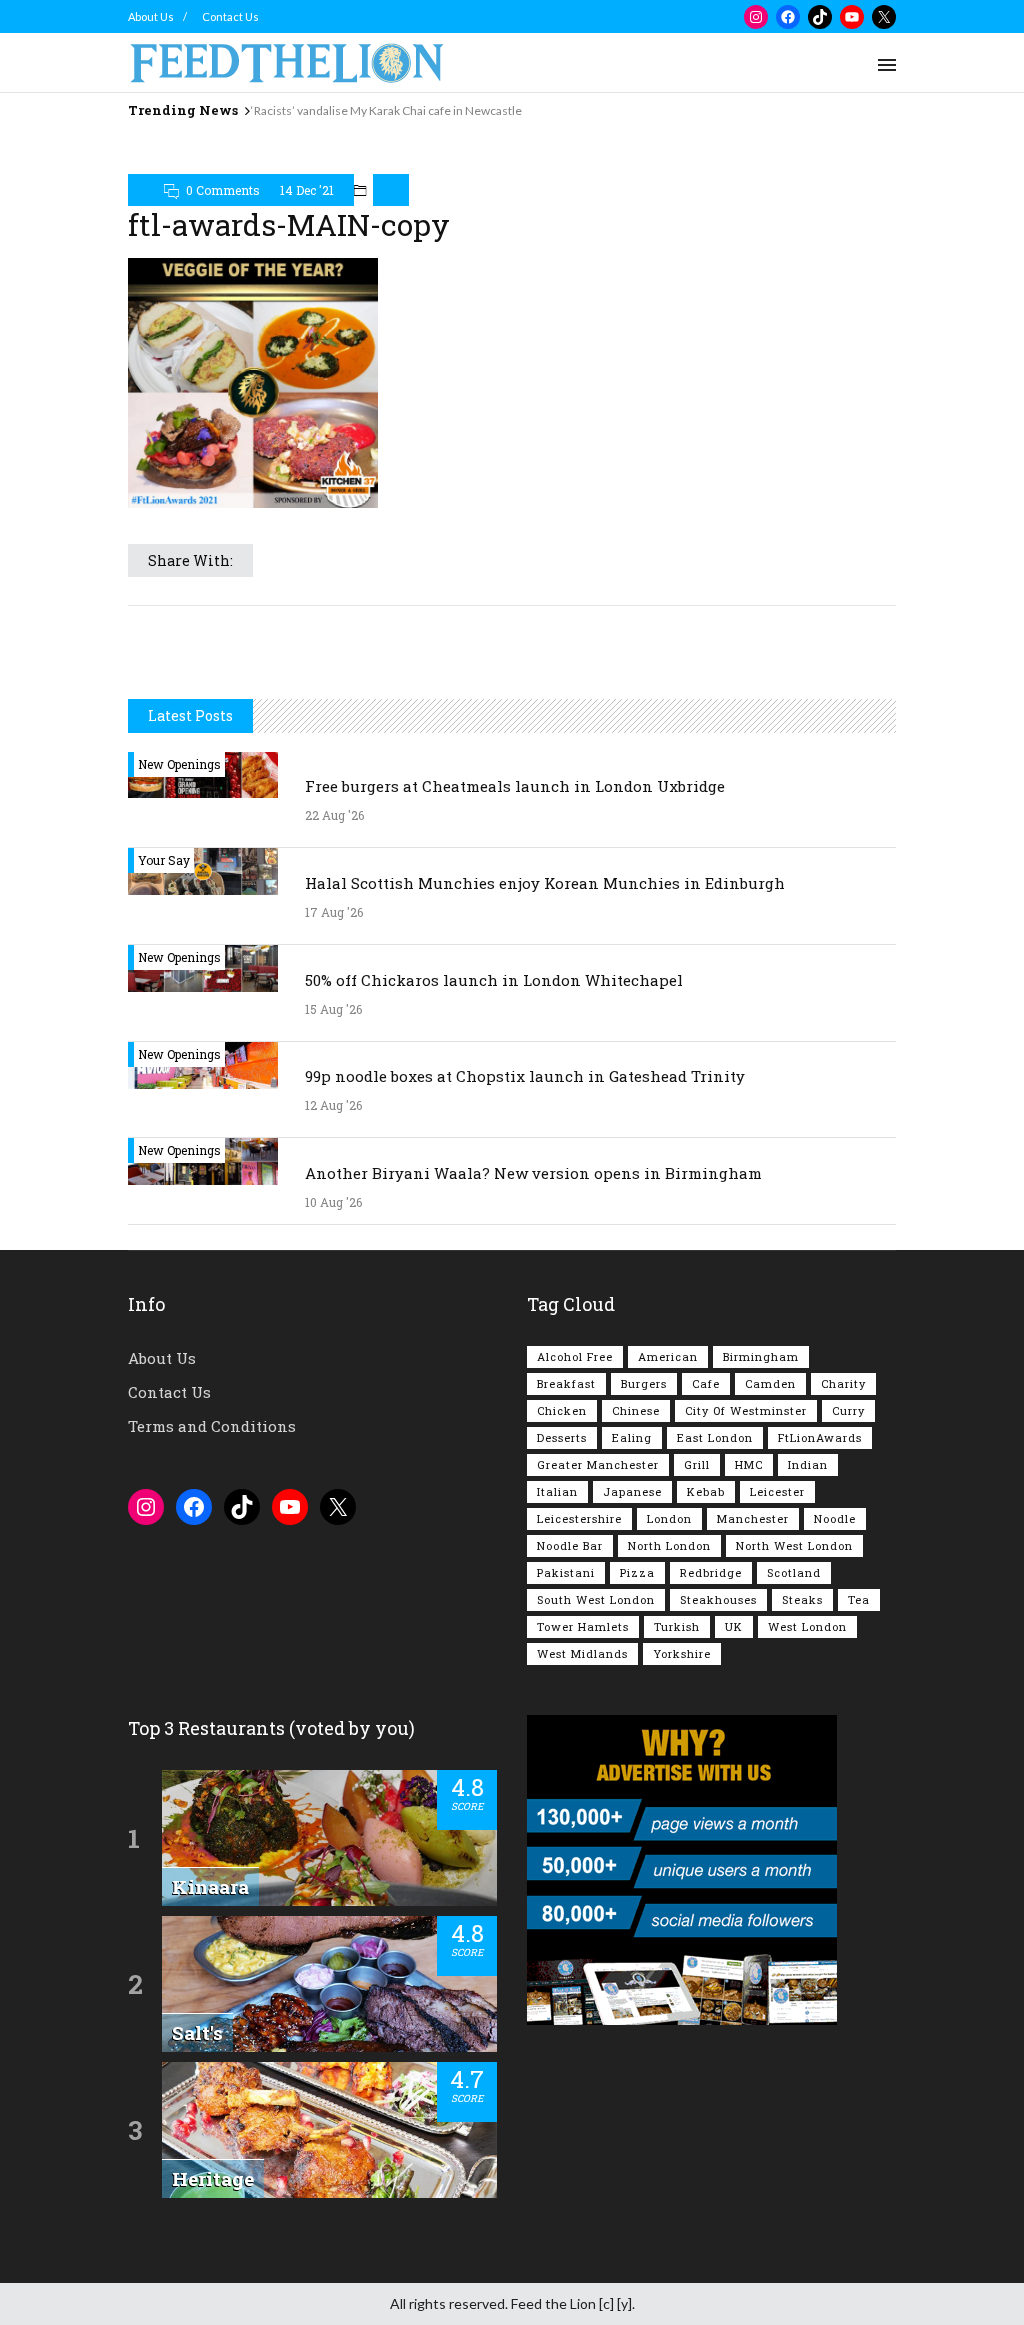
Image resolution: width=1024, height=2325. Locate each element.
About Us (151, 16)
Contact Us (230, 16)
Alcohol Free (575, 1356)
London (669, 1518)
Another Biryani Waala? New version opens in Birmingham (533, 1173)
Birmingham (761, 1356)
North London (669, 1545)
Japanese (632, 1491)
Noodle (835, 1518)
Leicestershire (579, 1518)
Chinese (636, 1410)
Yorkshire (682, 1653)
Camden (770, 1383)
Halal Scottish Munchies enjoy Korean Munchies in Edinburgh (545, 883)
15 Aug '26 (333, 1009)
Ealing (632, 1437)
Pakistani (566, 1572)
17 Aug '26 (334, 912)
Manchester (753, 1518)
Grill (697, 1464)
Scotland (794, 1572)
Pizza (637, 1572)
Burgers (644, 1383)
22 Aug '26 (334, 815)
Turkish (677, 1626)
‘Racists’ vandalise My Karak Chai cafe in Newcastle (386, 110)
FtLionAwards (820, 1437)
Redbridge (711, 1572)
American (668, 1356)
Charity (843, 1383)
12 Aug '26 (333, 1105)
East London (715, 1437)
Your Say (164, 860)
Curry (848, 1410)
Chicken (562, 1410)
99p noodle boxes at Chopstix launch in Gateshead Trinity (525, 1076)
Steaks (802, 1599)
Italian (557, 1491)
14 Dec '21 (307, 190)
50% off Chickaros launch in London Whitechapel (494, 980)
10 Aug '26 (333, 1202)
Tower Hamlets (583, 1626)
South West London (596, 1599)
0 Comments (223, 190)
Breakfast (566, 1383)
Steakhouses (718, 1599)
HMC (749, 1464)
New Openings (179, 764)
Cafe (706, 1383)
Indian (808, 1464)
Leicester (777, 1491)
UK (734, 1626)
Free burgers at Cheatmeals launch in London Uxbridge (515, 786)
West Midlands (582, 1653)
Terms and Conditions (212, 1426)
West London (807, 1626)
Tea (859, 1599)
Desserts (562, 1437)
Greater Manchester (598, 1464)
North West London (794, 1545)
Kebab (706, 1491)
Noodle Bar (570, 1545)
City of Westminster (746, 1410)
